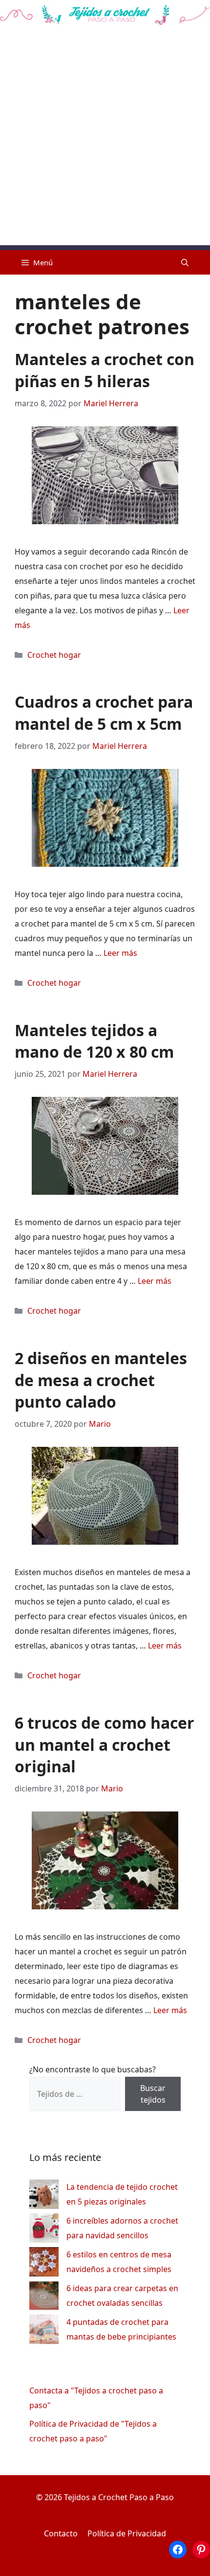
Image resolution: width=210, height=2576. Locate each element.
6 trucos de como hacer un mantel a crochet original (105, 1745)
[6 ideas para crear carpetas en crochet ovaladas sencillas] (44, 2298)
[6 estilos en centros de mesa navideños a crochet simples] (44, 2264)
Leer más (120, 953)
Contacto (61, 2533)
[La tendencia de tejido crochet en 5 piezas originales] (44, 2196)
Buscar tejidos (153, 2094)
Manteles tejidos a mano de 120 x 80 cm (94, 1041)
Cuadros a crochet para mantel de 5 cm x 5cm (104, 713)
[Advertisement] (105, 140)
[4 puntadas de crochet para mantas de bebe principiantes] (44, 2332)
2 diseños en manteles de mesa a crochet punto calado (101, 1380)
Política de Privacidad (127, 2533)
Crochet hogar (54, 655)
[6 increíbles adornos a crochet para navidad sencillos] (44, 2230)
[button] (185, 262)
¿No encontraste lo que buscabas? (93, 2069)
